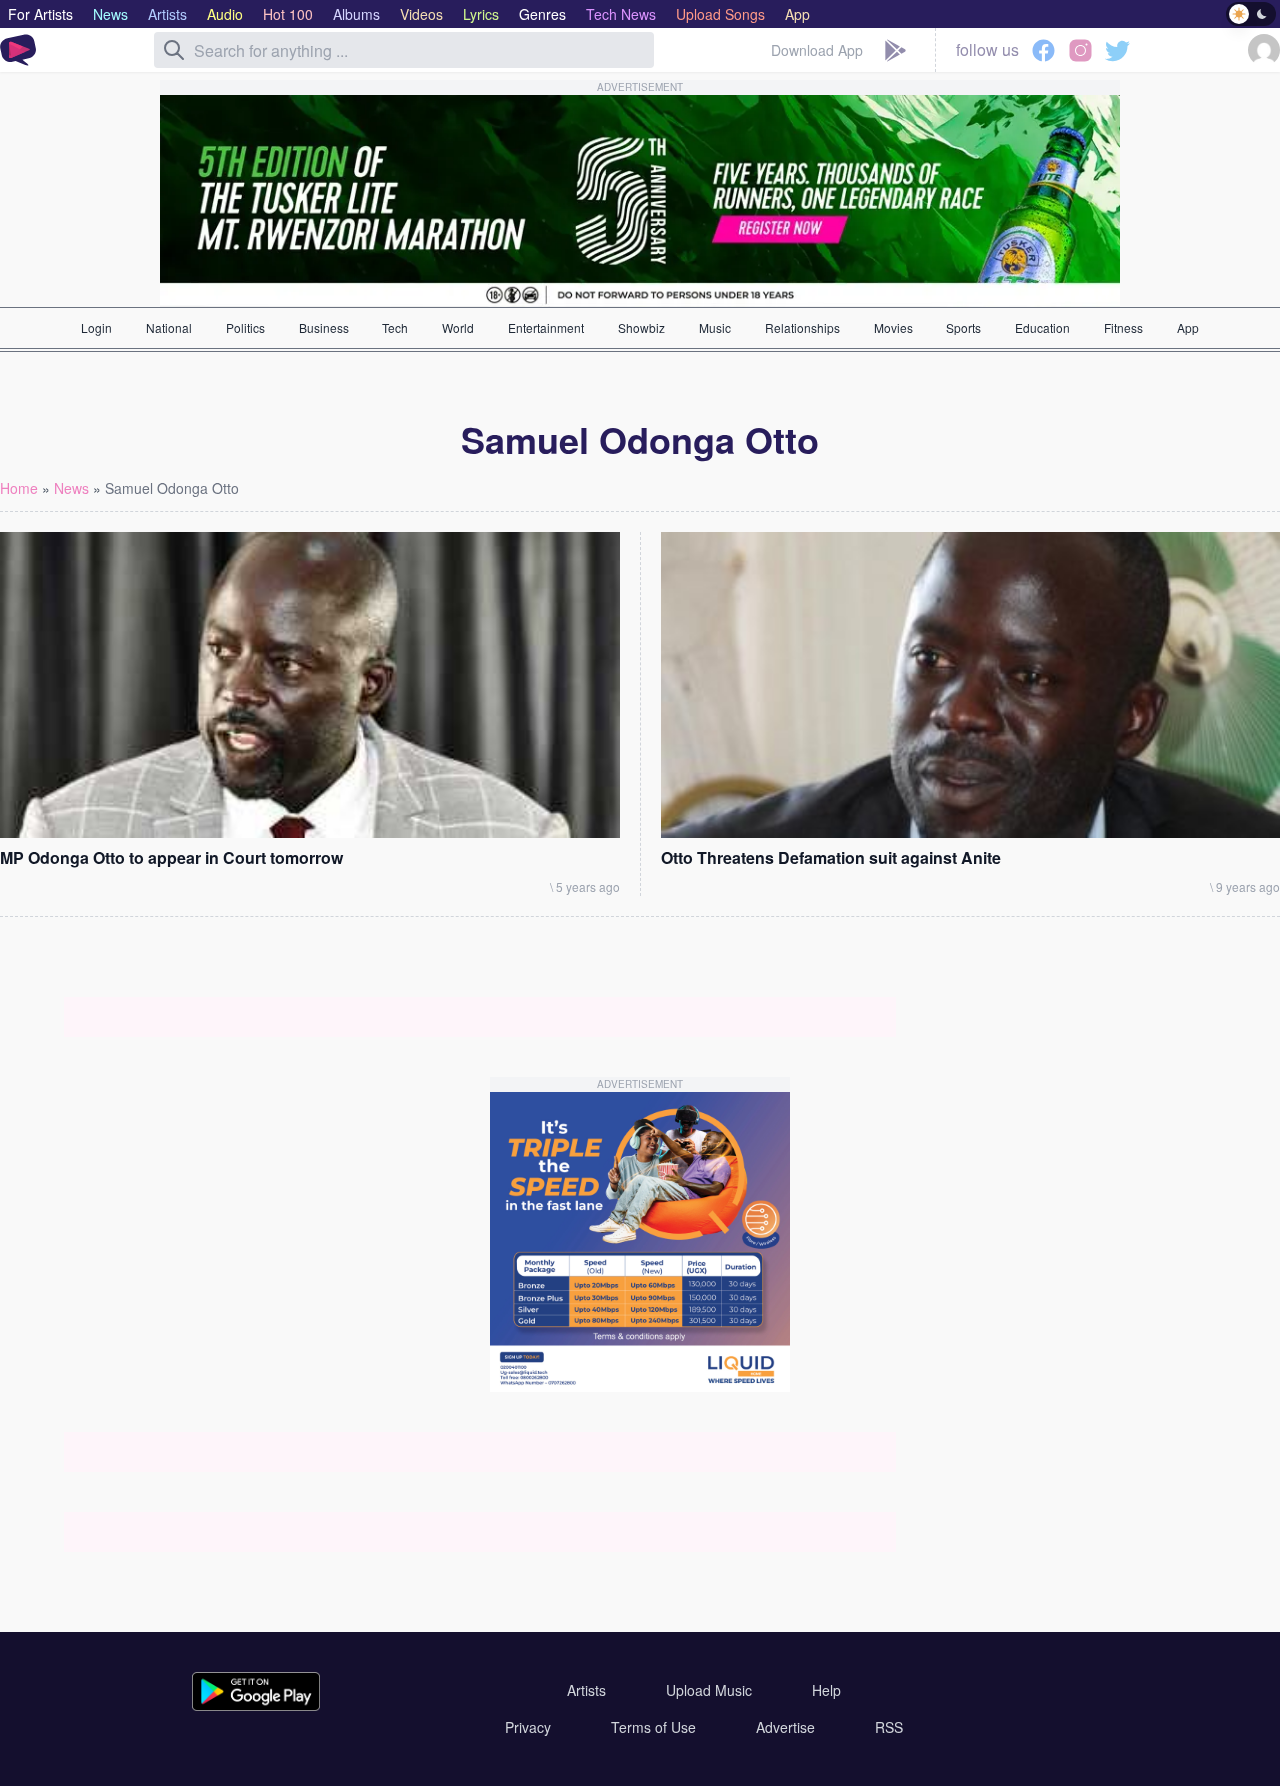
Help (826, 1690)
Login (96, 327)
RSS (889, 1727)
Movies (893, 327)
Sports (963, 327)
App (1188, 327)
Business (324, 327)
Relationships (802, 327)
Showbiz (641, 327)
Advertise (785, 1727)
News (71, 488)
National (169, 327)
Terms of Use (653, 1727)
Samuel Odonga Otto (172, 488)
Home (19, 488)
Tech (395, 327)
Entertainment (546, 327)
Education (1042, 327)
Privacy (528, 1727)
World (458, 327)
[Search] (174, 50)
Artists (586, 1690)
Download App (817, 50)
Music (715, 327)
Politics (245, 327)
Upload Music (709, 1690)
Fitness (1123, 327)
